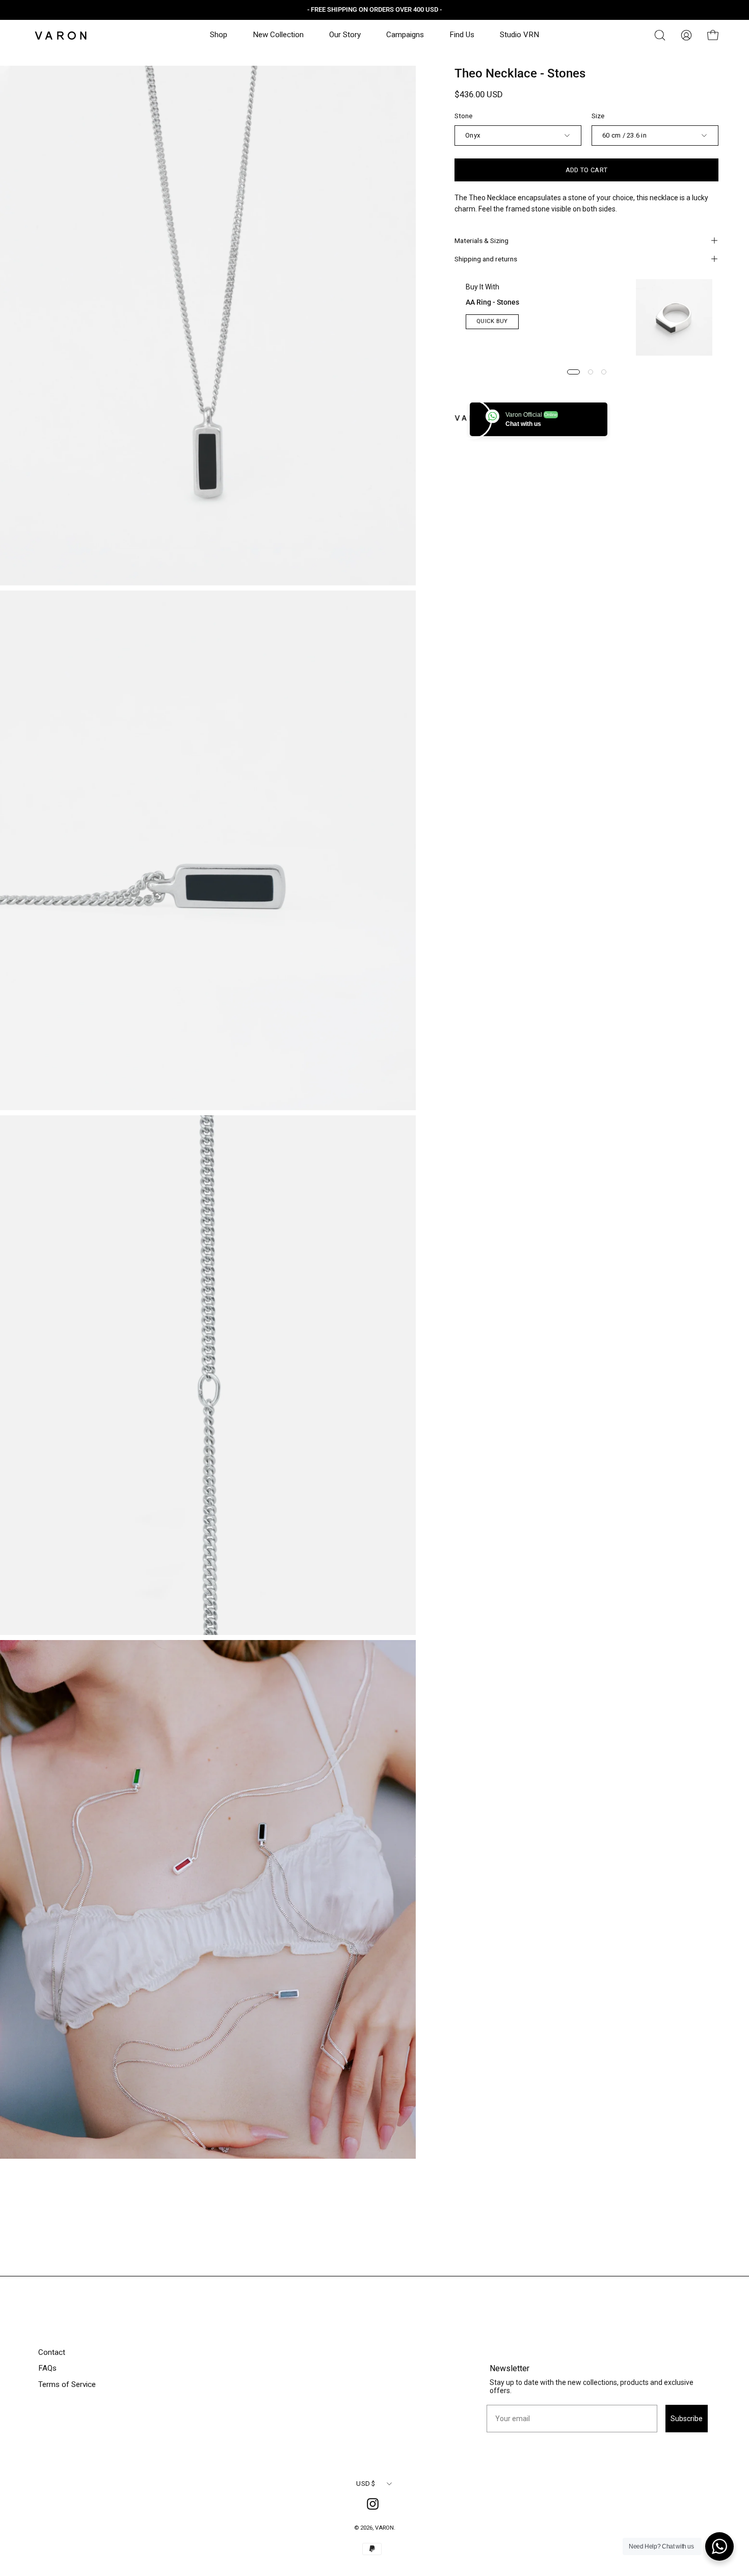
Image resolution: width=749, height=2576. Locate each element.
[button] (660, 35)
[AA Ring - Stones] (674, 317)
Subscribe (687, 2419)
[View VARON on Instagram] (374, 2506)
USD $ (366, 2484)
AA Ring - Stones (492, 302)
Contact (52, 2352)
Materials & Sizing (481, 240)
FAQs (47, 2368)
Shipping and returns (486, 259)
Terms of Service (67, 2384)
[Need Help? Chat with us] (719, 2546)
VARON (384, 2528)
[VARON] (61, 35)
